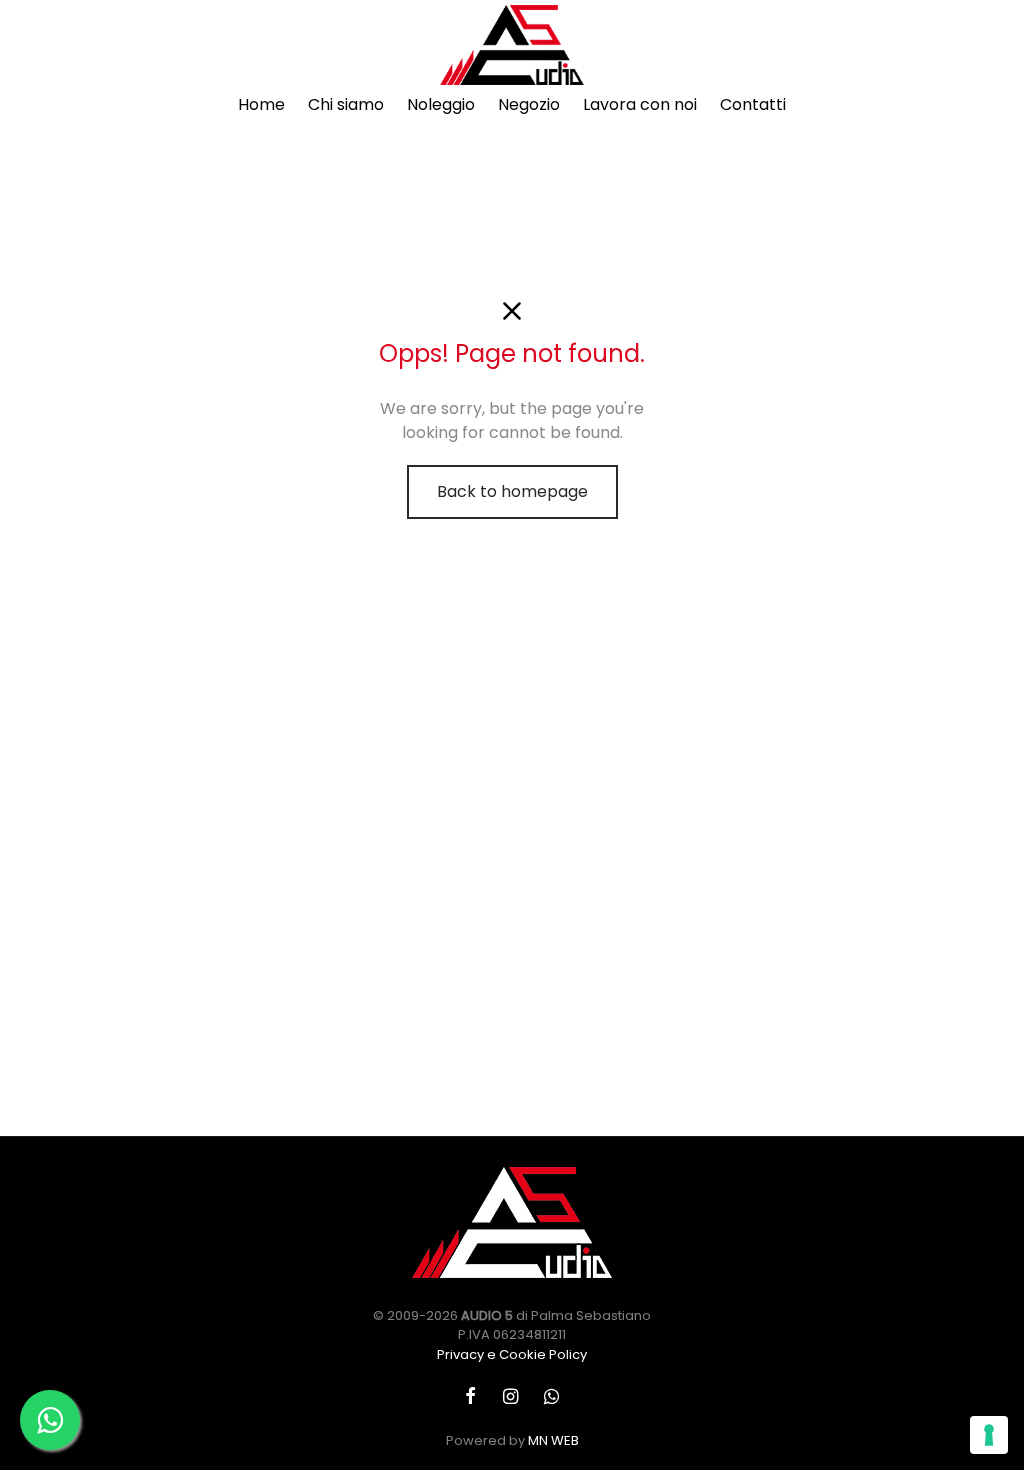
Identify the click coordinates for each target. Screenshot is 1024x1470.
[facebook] (470, 1396)
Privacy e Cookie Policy (512, 1354)
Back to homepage (512, 491)
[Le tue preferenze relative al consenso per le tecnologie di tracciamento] (989, 1435)
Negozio (529, 104)
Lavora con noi (640, 104)
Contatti (753, 104)
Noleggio (441, 104)
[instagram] (509, 1396)
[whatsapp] (551, 1396)
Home (261, 104)
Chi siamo (346, 104)
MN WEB (553, 1440)
